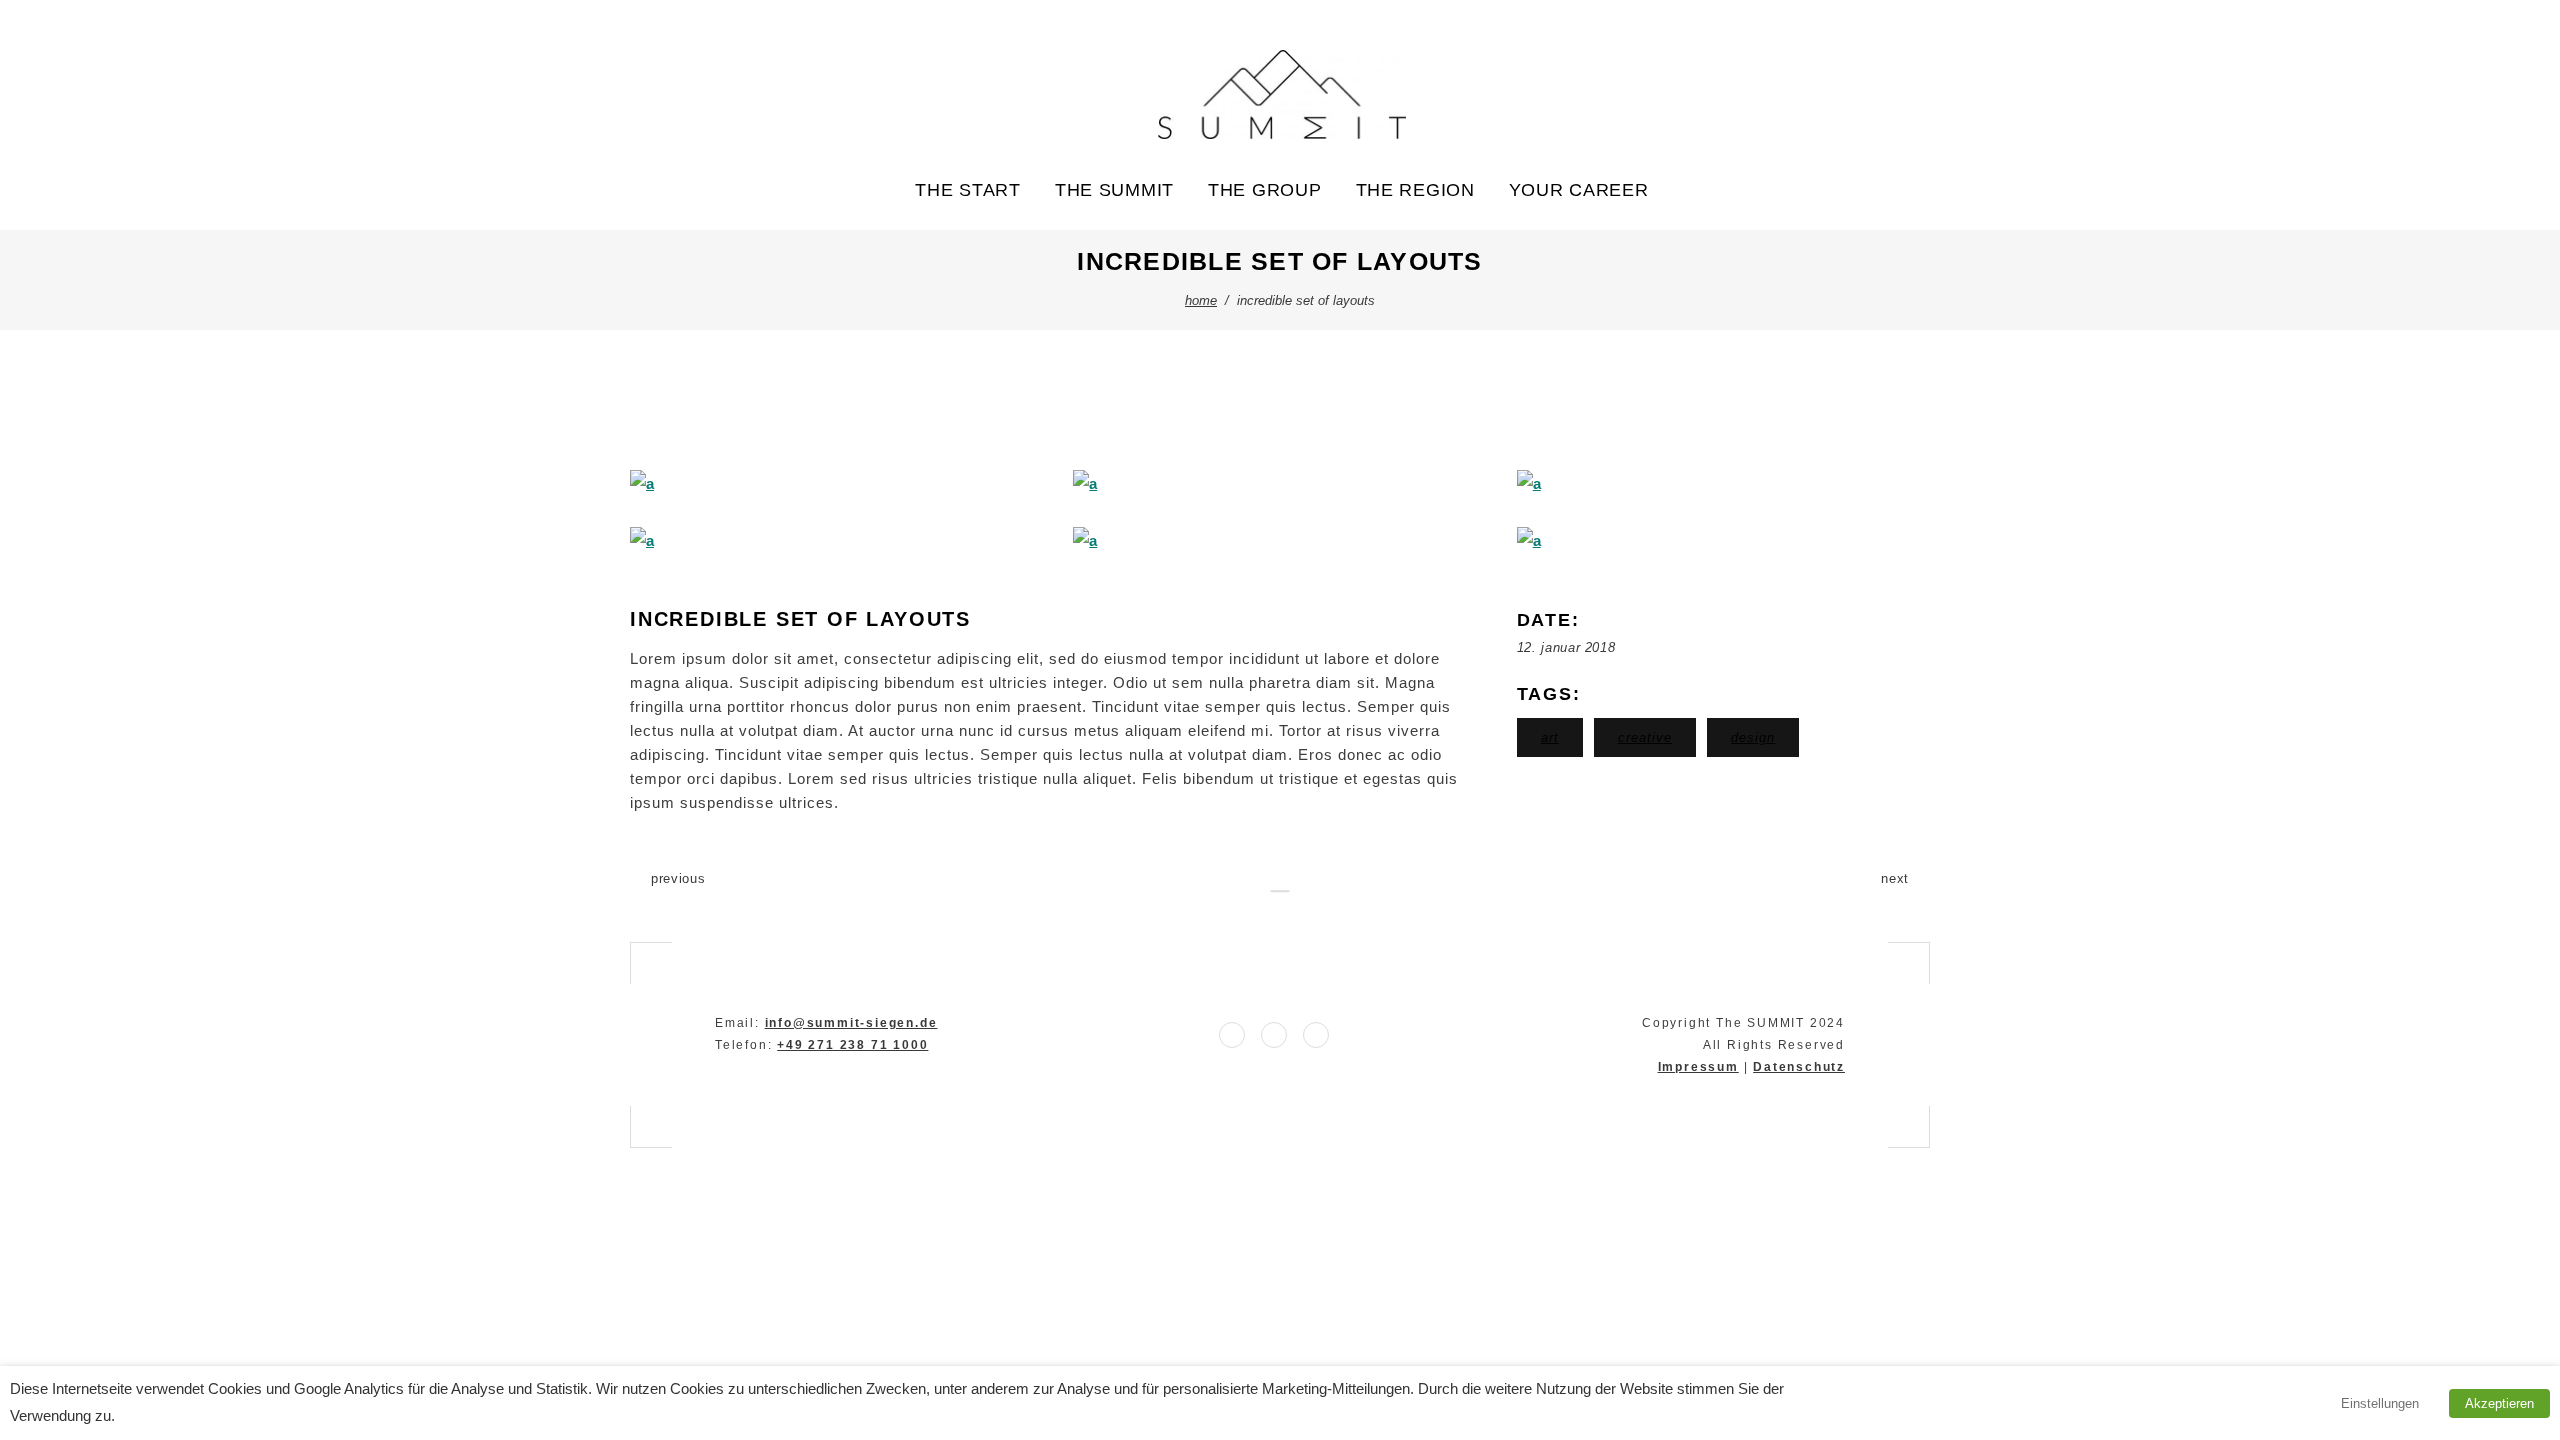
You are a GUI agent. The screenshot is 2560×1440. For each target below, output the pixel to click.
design (1753, 737)
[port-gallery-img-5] (1279, 540)
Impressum (1698, 1067)
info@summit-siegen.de (851, 1023)
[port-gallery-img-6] (1723, 540)
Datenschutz (1799, 1067)
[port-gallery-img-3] (1723, 483)
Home (1201, 300)
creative (1645, 737)
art (1550, 737)
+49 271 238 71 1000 (852, 1045)
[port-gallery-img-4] (836, 540)
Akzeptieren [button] (2499, 1403)
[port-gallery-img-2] (1279, 483)
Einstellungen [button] (2380, 1403)
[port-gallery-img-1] (836, 483)
